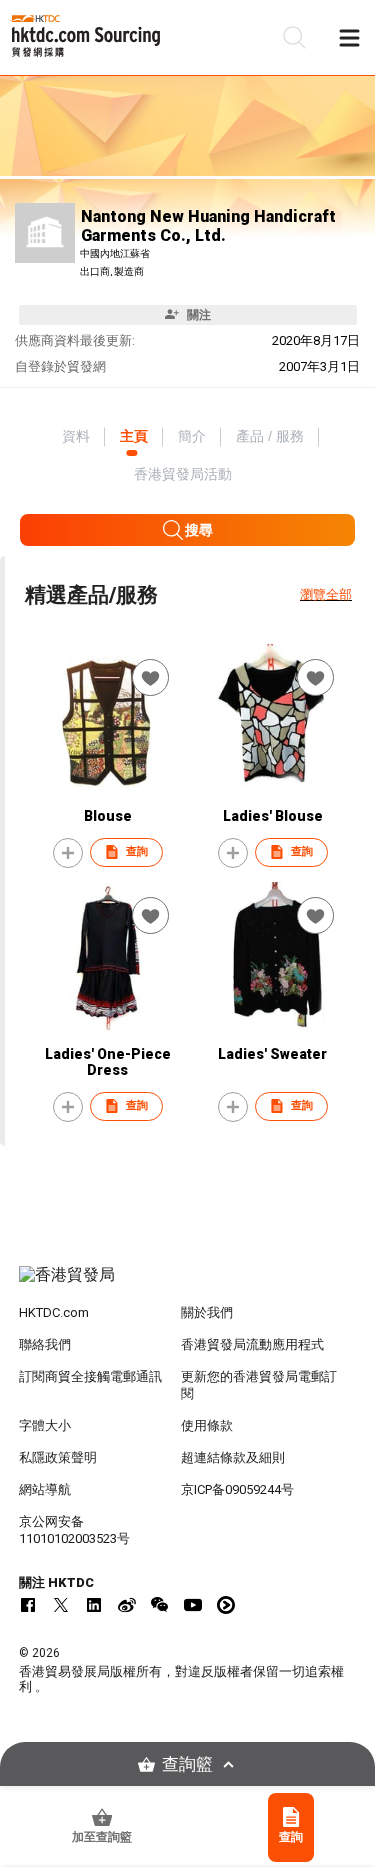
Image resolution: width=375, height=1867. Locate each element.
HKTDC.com (54, 1312)
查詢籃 (187, 1764)
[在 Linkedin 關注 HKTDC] (94, 1605)
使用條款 (207, 1425)
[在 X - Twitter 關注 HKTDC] (61, 1605)
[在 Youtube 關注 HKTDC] (193, 1605)
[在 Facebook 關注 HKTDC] (28, 1605)
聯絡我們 (45, 1344)
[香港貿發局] (188, 1285)
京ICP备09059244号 (237, 1489)
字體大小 (45, 1425)
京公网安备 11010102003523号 (74, 1530)
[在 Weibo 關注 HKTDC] (127, 1605)
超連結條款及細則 (233, 1457)
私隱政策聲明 (58, 1457)
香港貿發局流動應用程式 (252, 1344)
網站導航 (45, 1489)
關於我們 (207, 1312)
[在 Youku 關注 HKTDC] (226, 1605)
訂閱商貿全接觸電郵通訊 (90, 1376)
